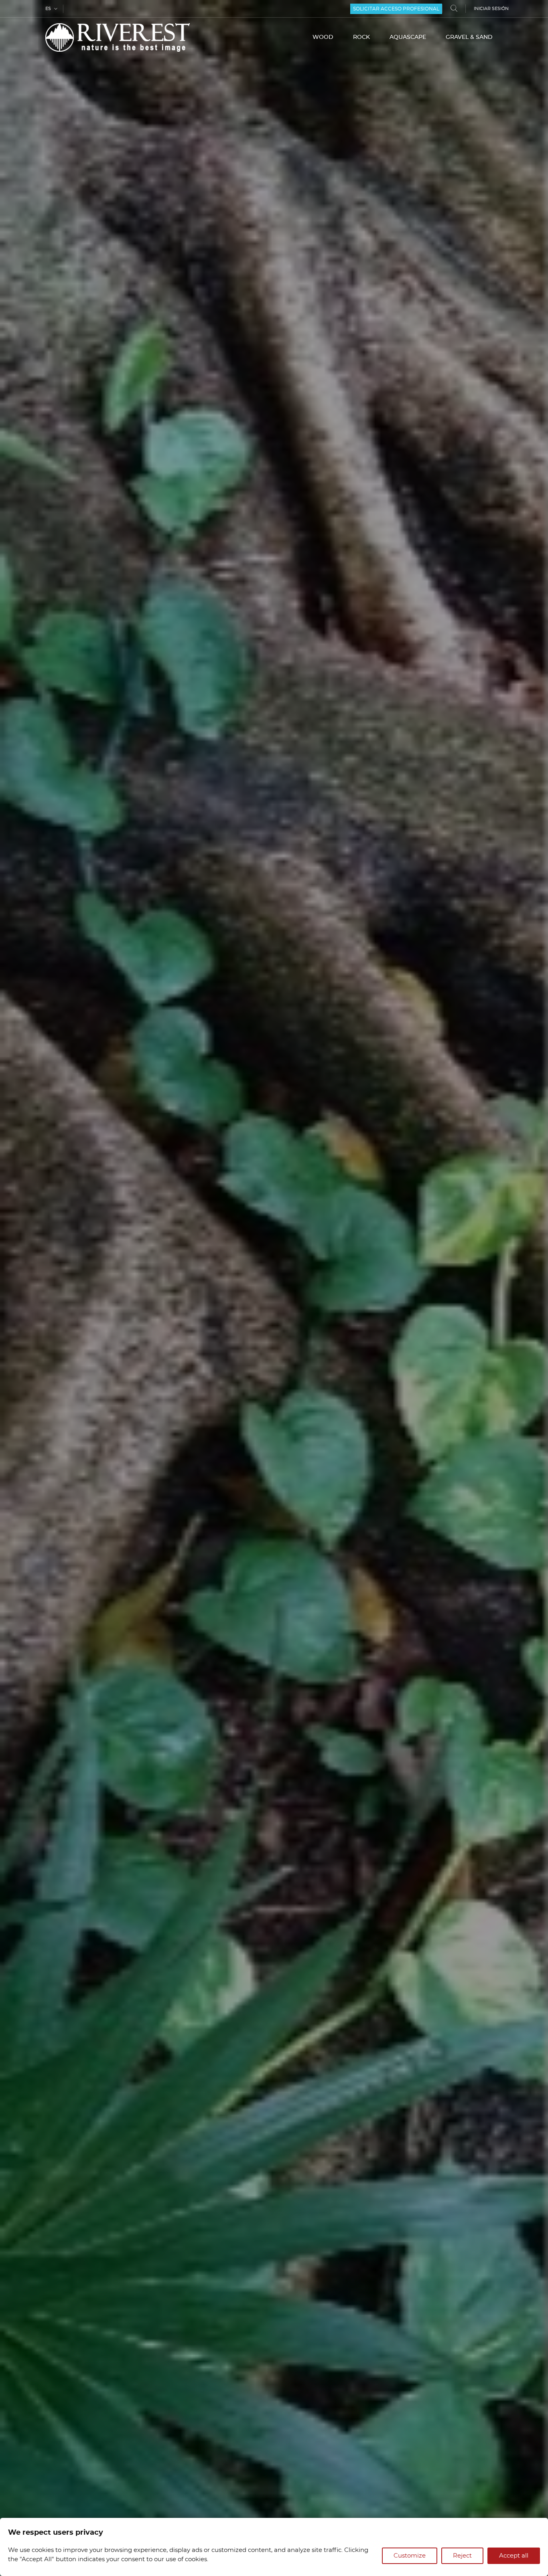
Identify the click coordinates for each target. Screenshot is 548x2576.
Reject (462, 2556)
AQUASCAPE (408, 37)
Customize (410, 2556)
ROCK (361, 37)
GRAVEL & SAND (469, 37)
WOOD (323, 37)
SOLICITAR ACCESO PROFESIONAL (396, 9)
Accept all (514, 2556)
